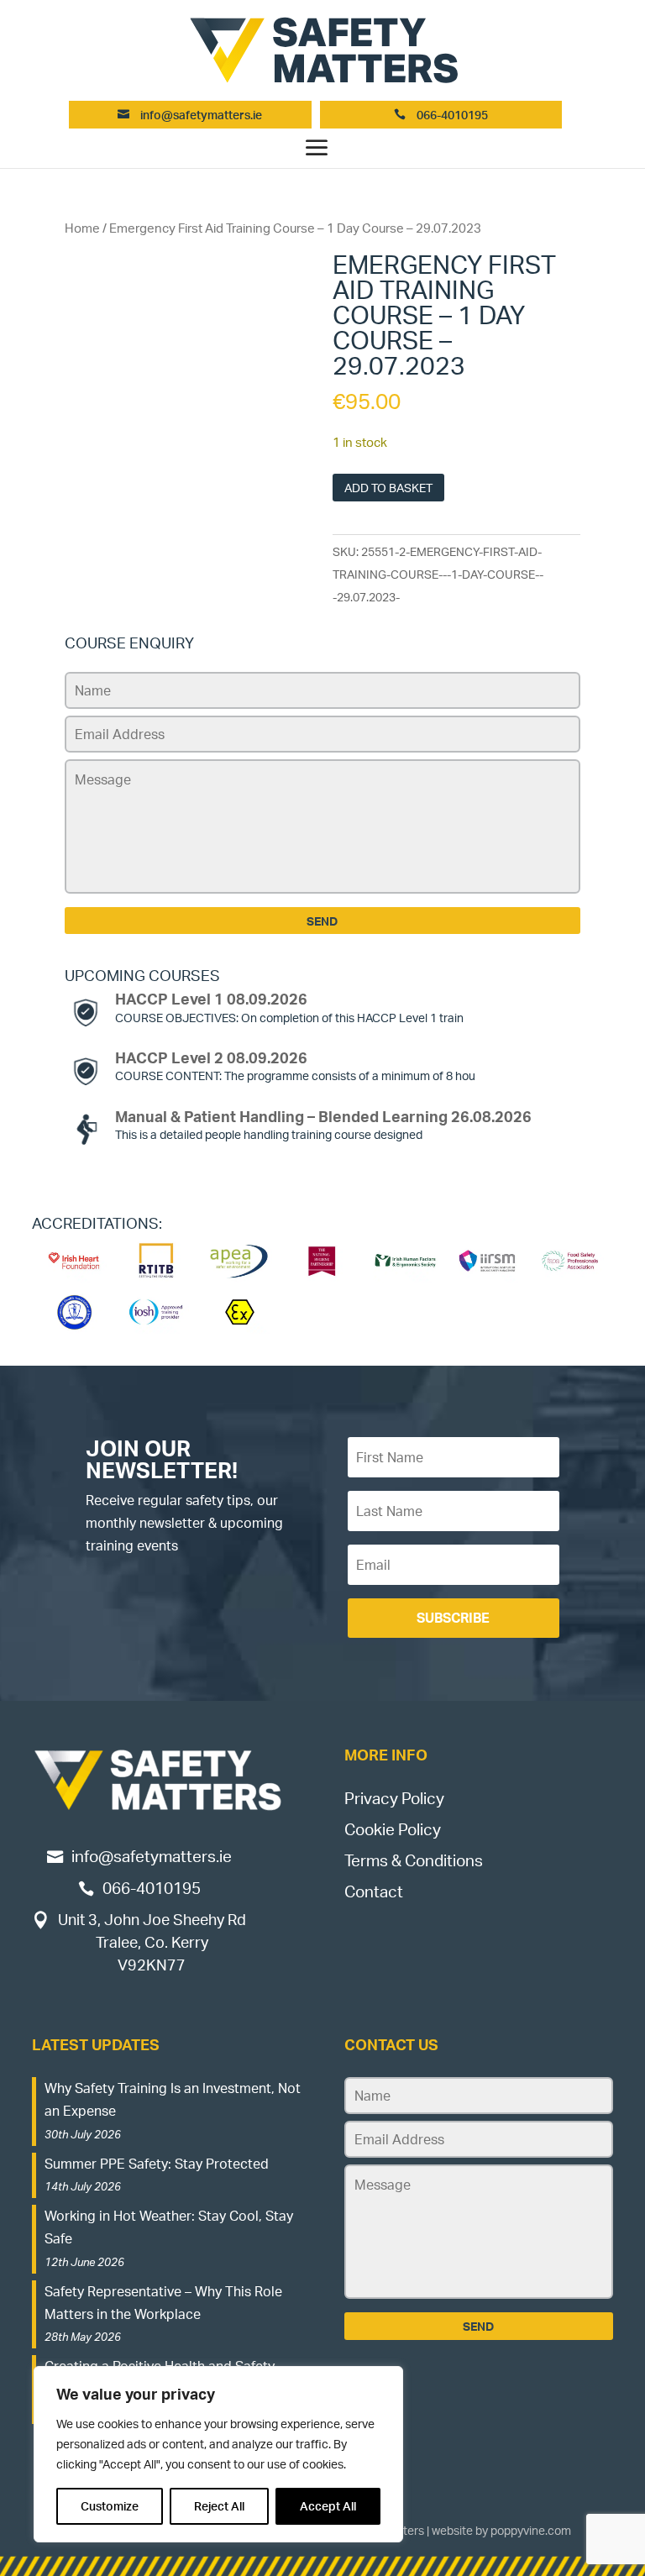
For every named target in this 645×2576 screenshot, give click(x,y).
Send (322, 921)
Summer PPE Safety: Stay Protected (157, 2164)
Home (82, 228)
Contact (374, 1891)
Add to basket (388, 488)
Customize (110, 2506)
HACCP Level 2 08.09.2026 (211, 1057)
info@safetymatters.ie (201, 115)
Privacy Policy (394, 1798)
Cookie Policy (393, 1829)
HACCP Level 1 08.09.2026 (211, 999)
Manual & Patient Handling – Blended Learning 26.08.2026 (323, 1116)
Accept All (328, 2506)
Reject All (219, 2506)
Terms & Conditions (414, 1860)
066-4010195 (451, 115)
